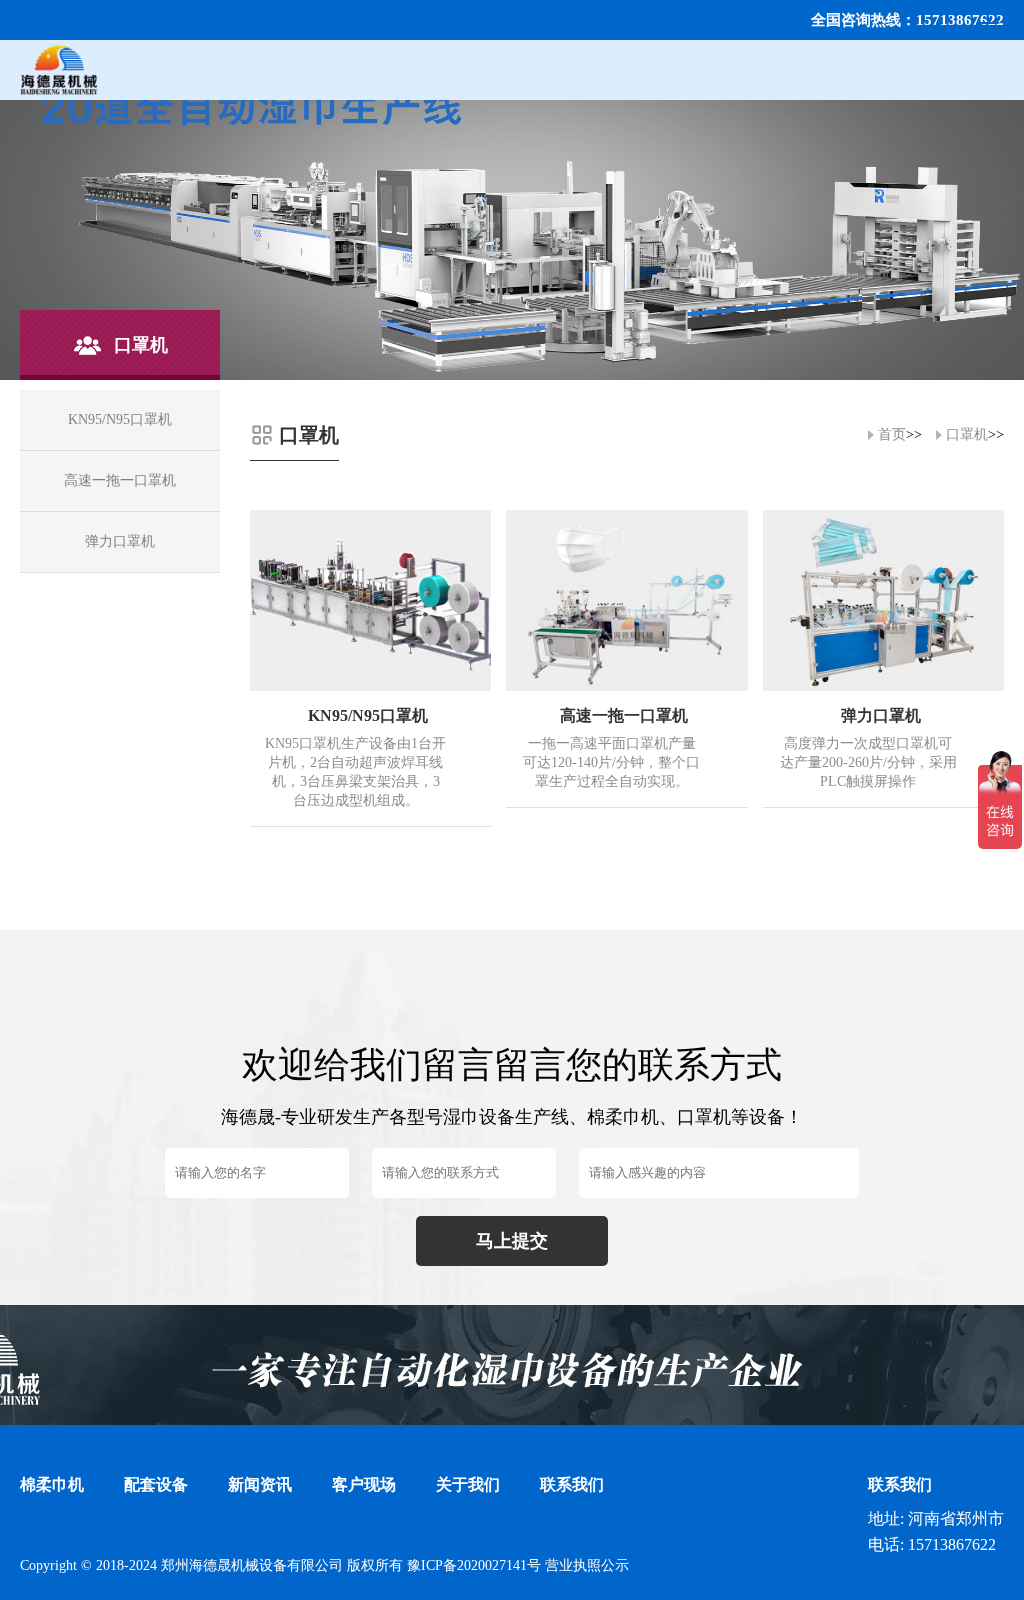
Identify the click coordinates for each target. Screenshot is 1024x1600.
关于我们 (468, 1484)
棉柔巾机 (52, 1484)
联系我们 (572, 1484)
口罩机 (967, 434)
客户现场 (364, 1484)
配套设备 (156, 1484)
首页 (892, 434)
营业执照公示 (587, 1565)
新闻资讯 (260, 1484)
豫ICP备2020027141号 (474, 1565)
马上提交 (512, 1241)
